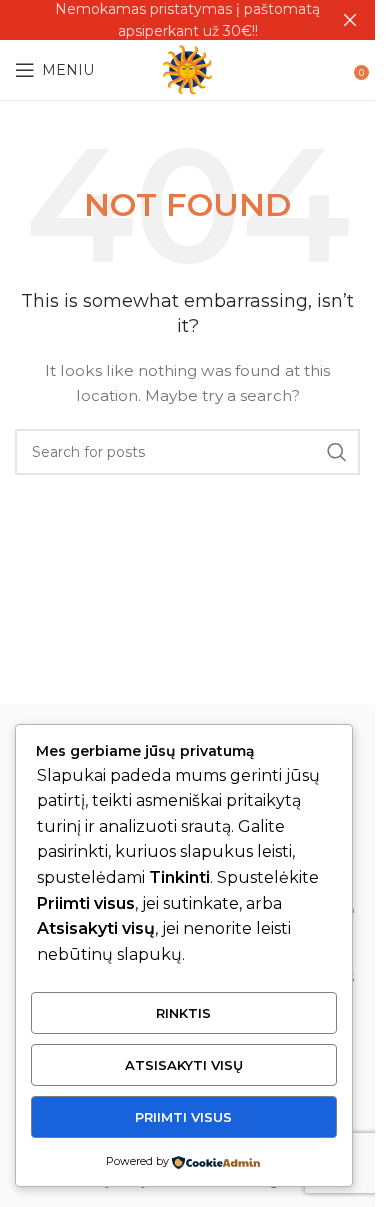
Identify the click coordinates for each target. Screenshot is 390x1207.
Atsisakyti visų (184, 1065)
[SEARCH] (337, 452)
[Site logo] (187, 69)
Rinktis (183, 1013)
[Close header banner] (350, 20)
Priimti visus (183, 1117)
